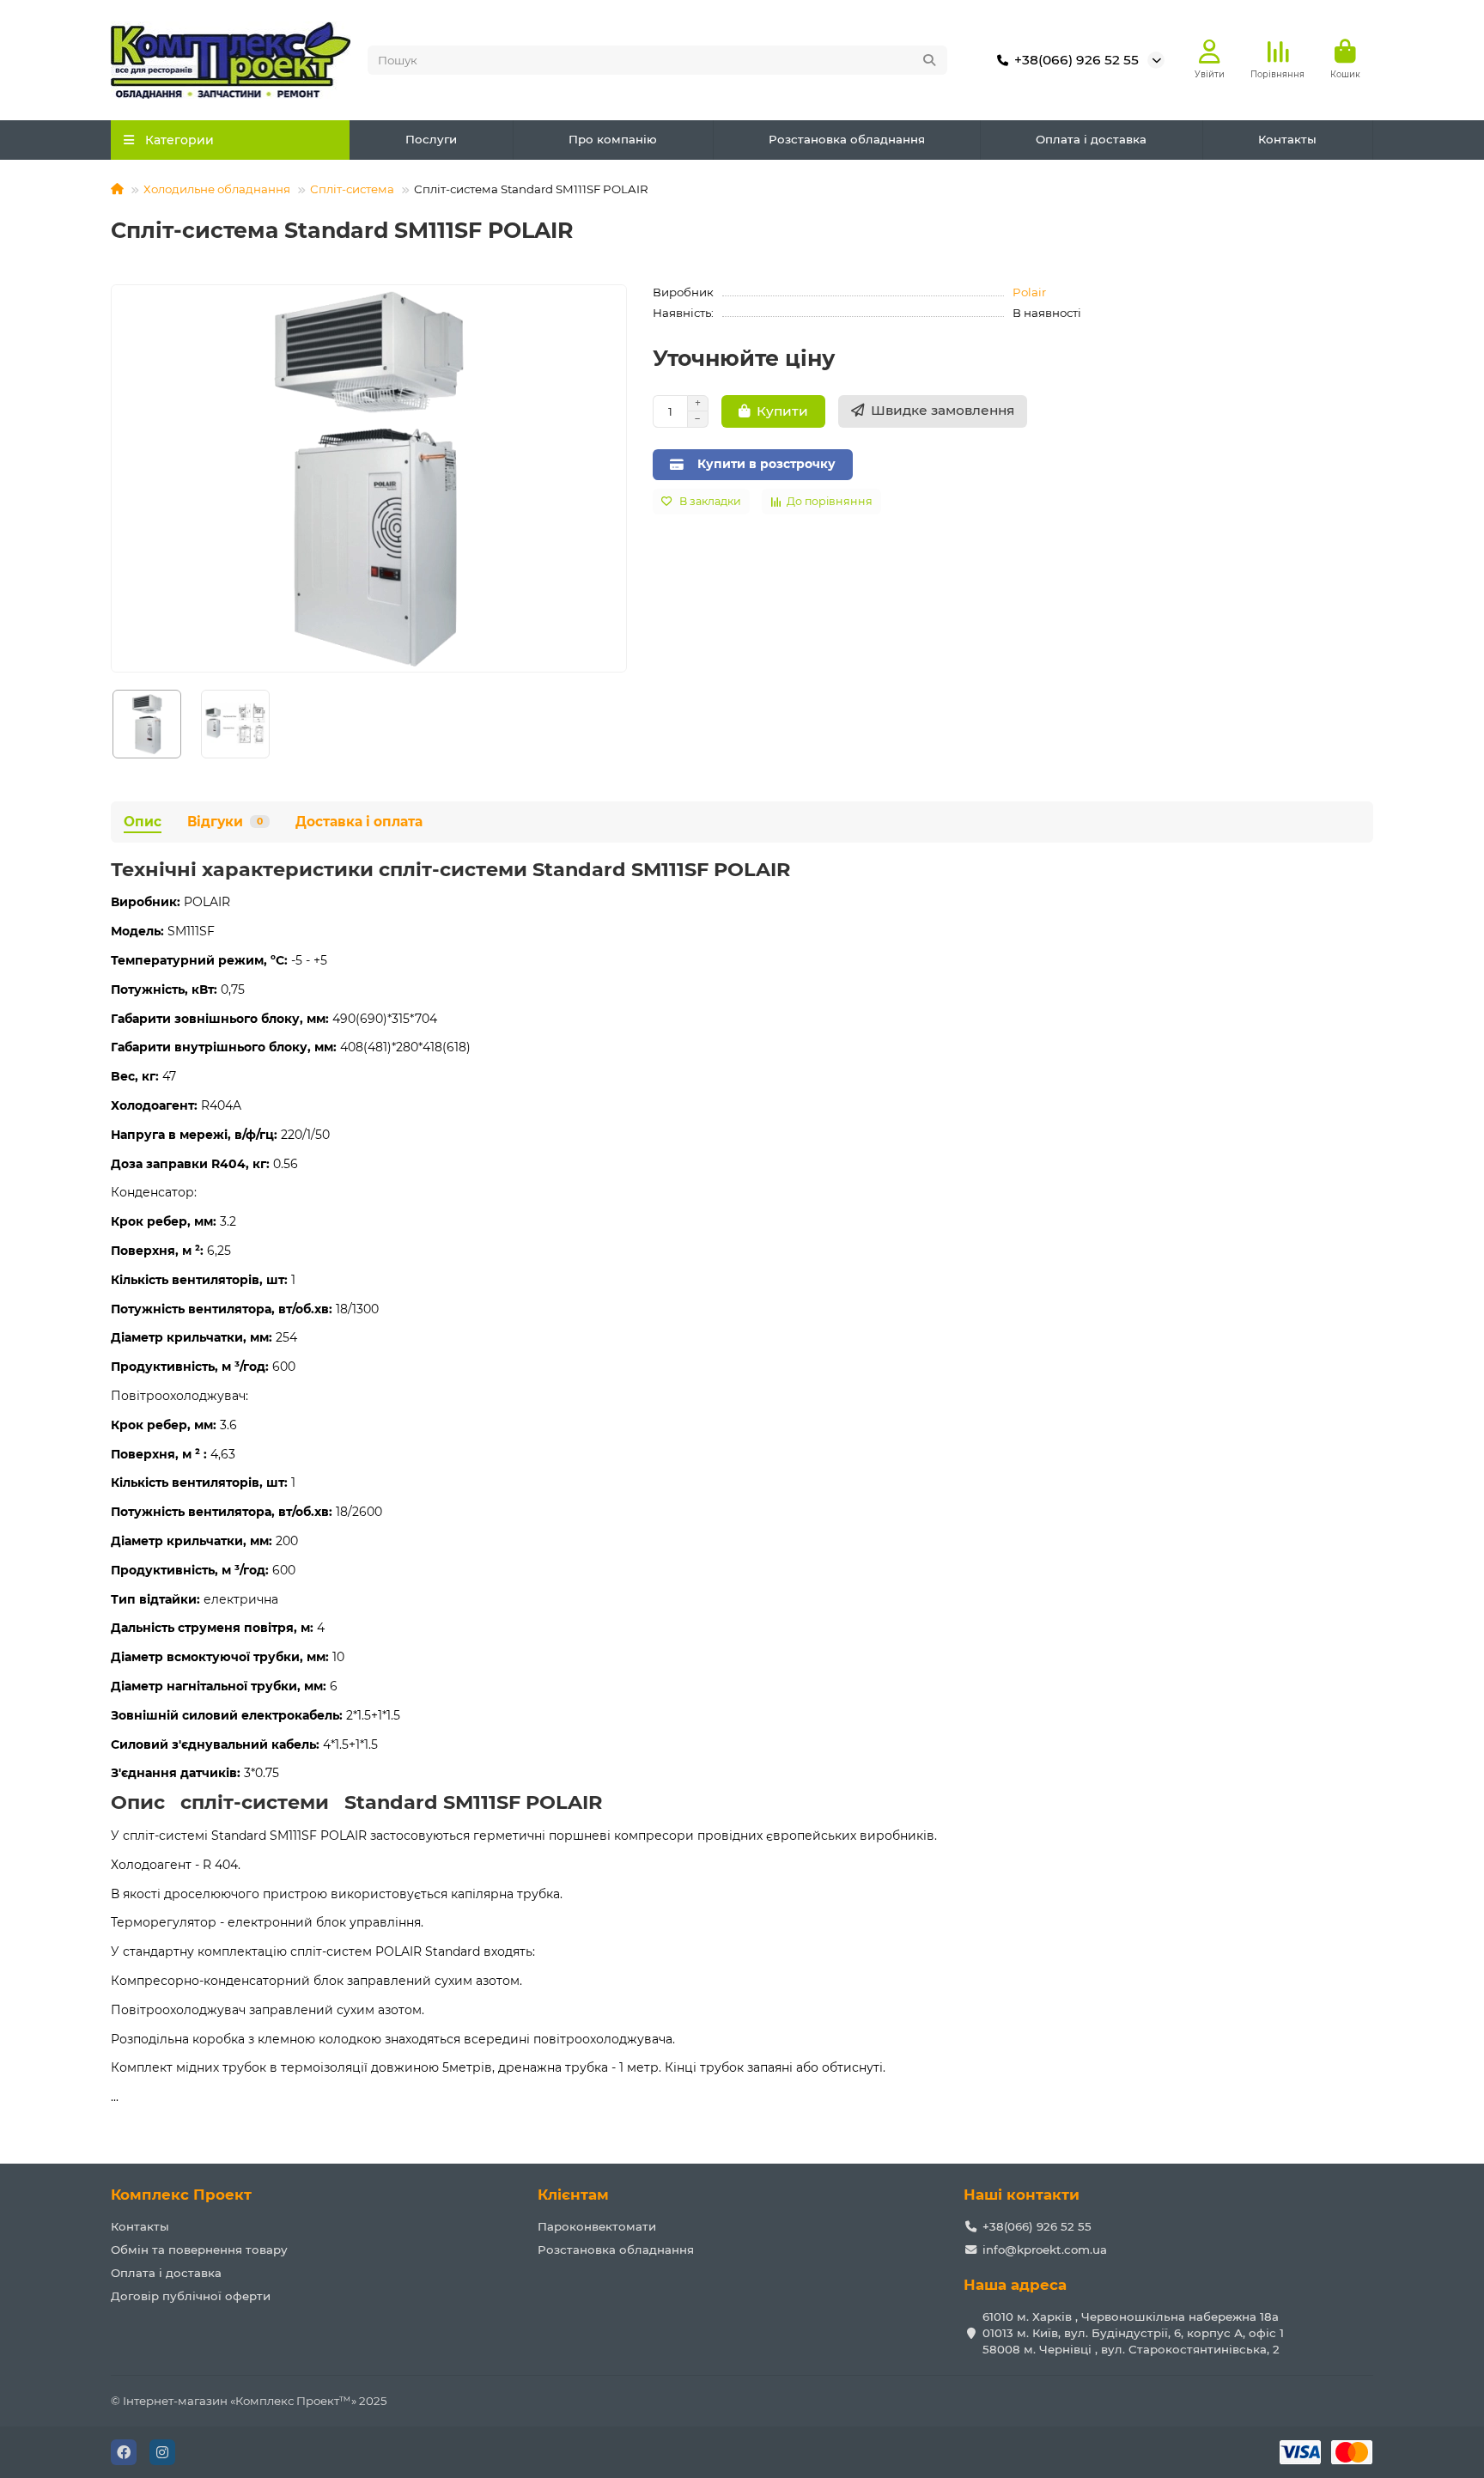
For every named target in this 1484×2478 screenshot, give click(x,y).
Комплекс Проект (181, 2195)
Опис (143, 822)
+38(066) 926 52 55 (1077, 60)
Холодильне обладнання (217, 189)
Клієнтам (573, 2195)
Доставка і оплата (359, 822)
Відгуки (225, 822)
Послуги (431, 139)
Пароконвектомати (597, 2226)
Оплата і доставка (1091, 139)
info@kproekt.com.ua (1045, 2250)
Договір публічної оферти (191, 2296)
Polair (1029, 292)
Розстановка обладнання (847, 139)
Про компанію (613, 139)
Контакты (1287, 139)
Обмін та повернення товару (199, 2250)
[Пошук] (929, 60)
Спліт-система (352, 189)
